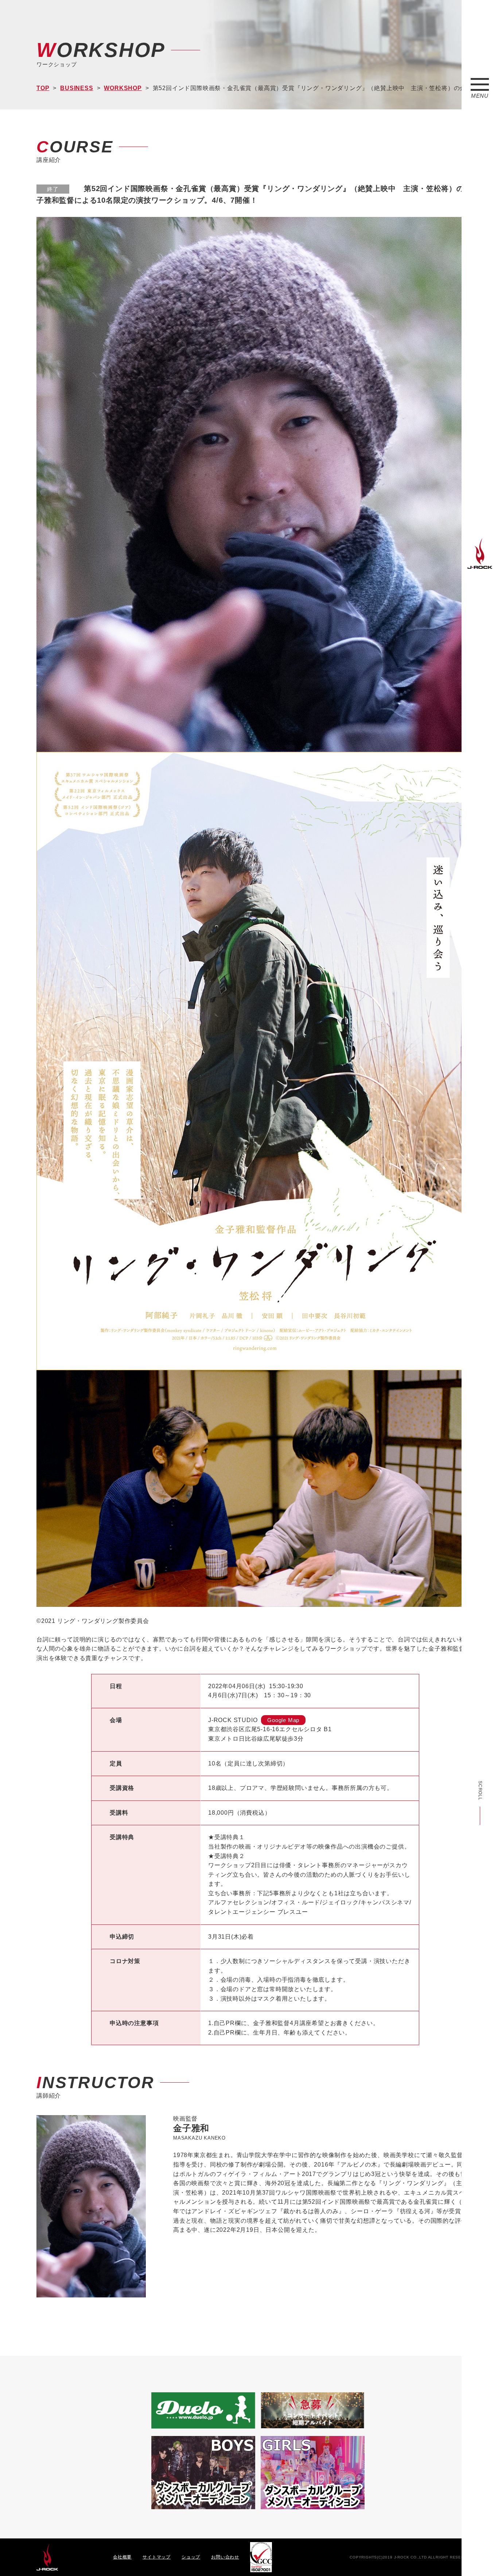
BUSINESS (77, 88)
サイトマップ (157, 2557)
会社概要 (122, 2557)
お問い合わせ (225, 2557)
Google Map (283, 1720)
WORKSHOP (123, 88)
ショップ (191, 2557)
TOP (43, 88)
